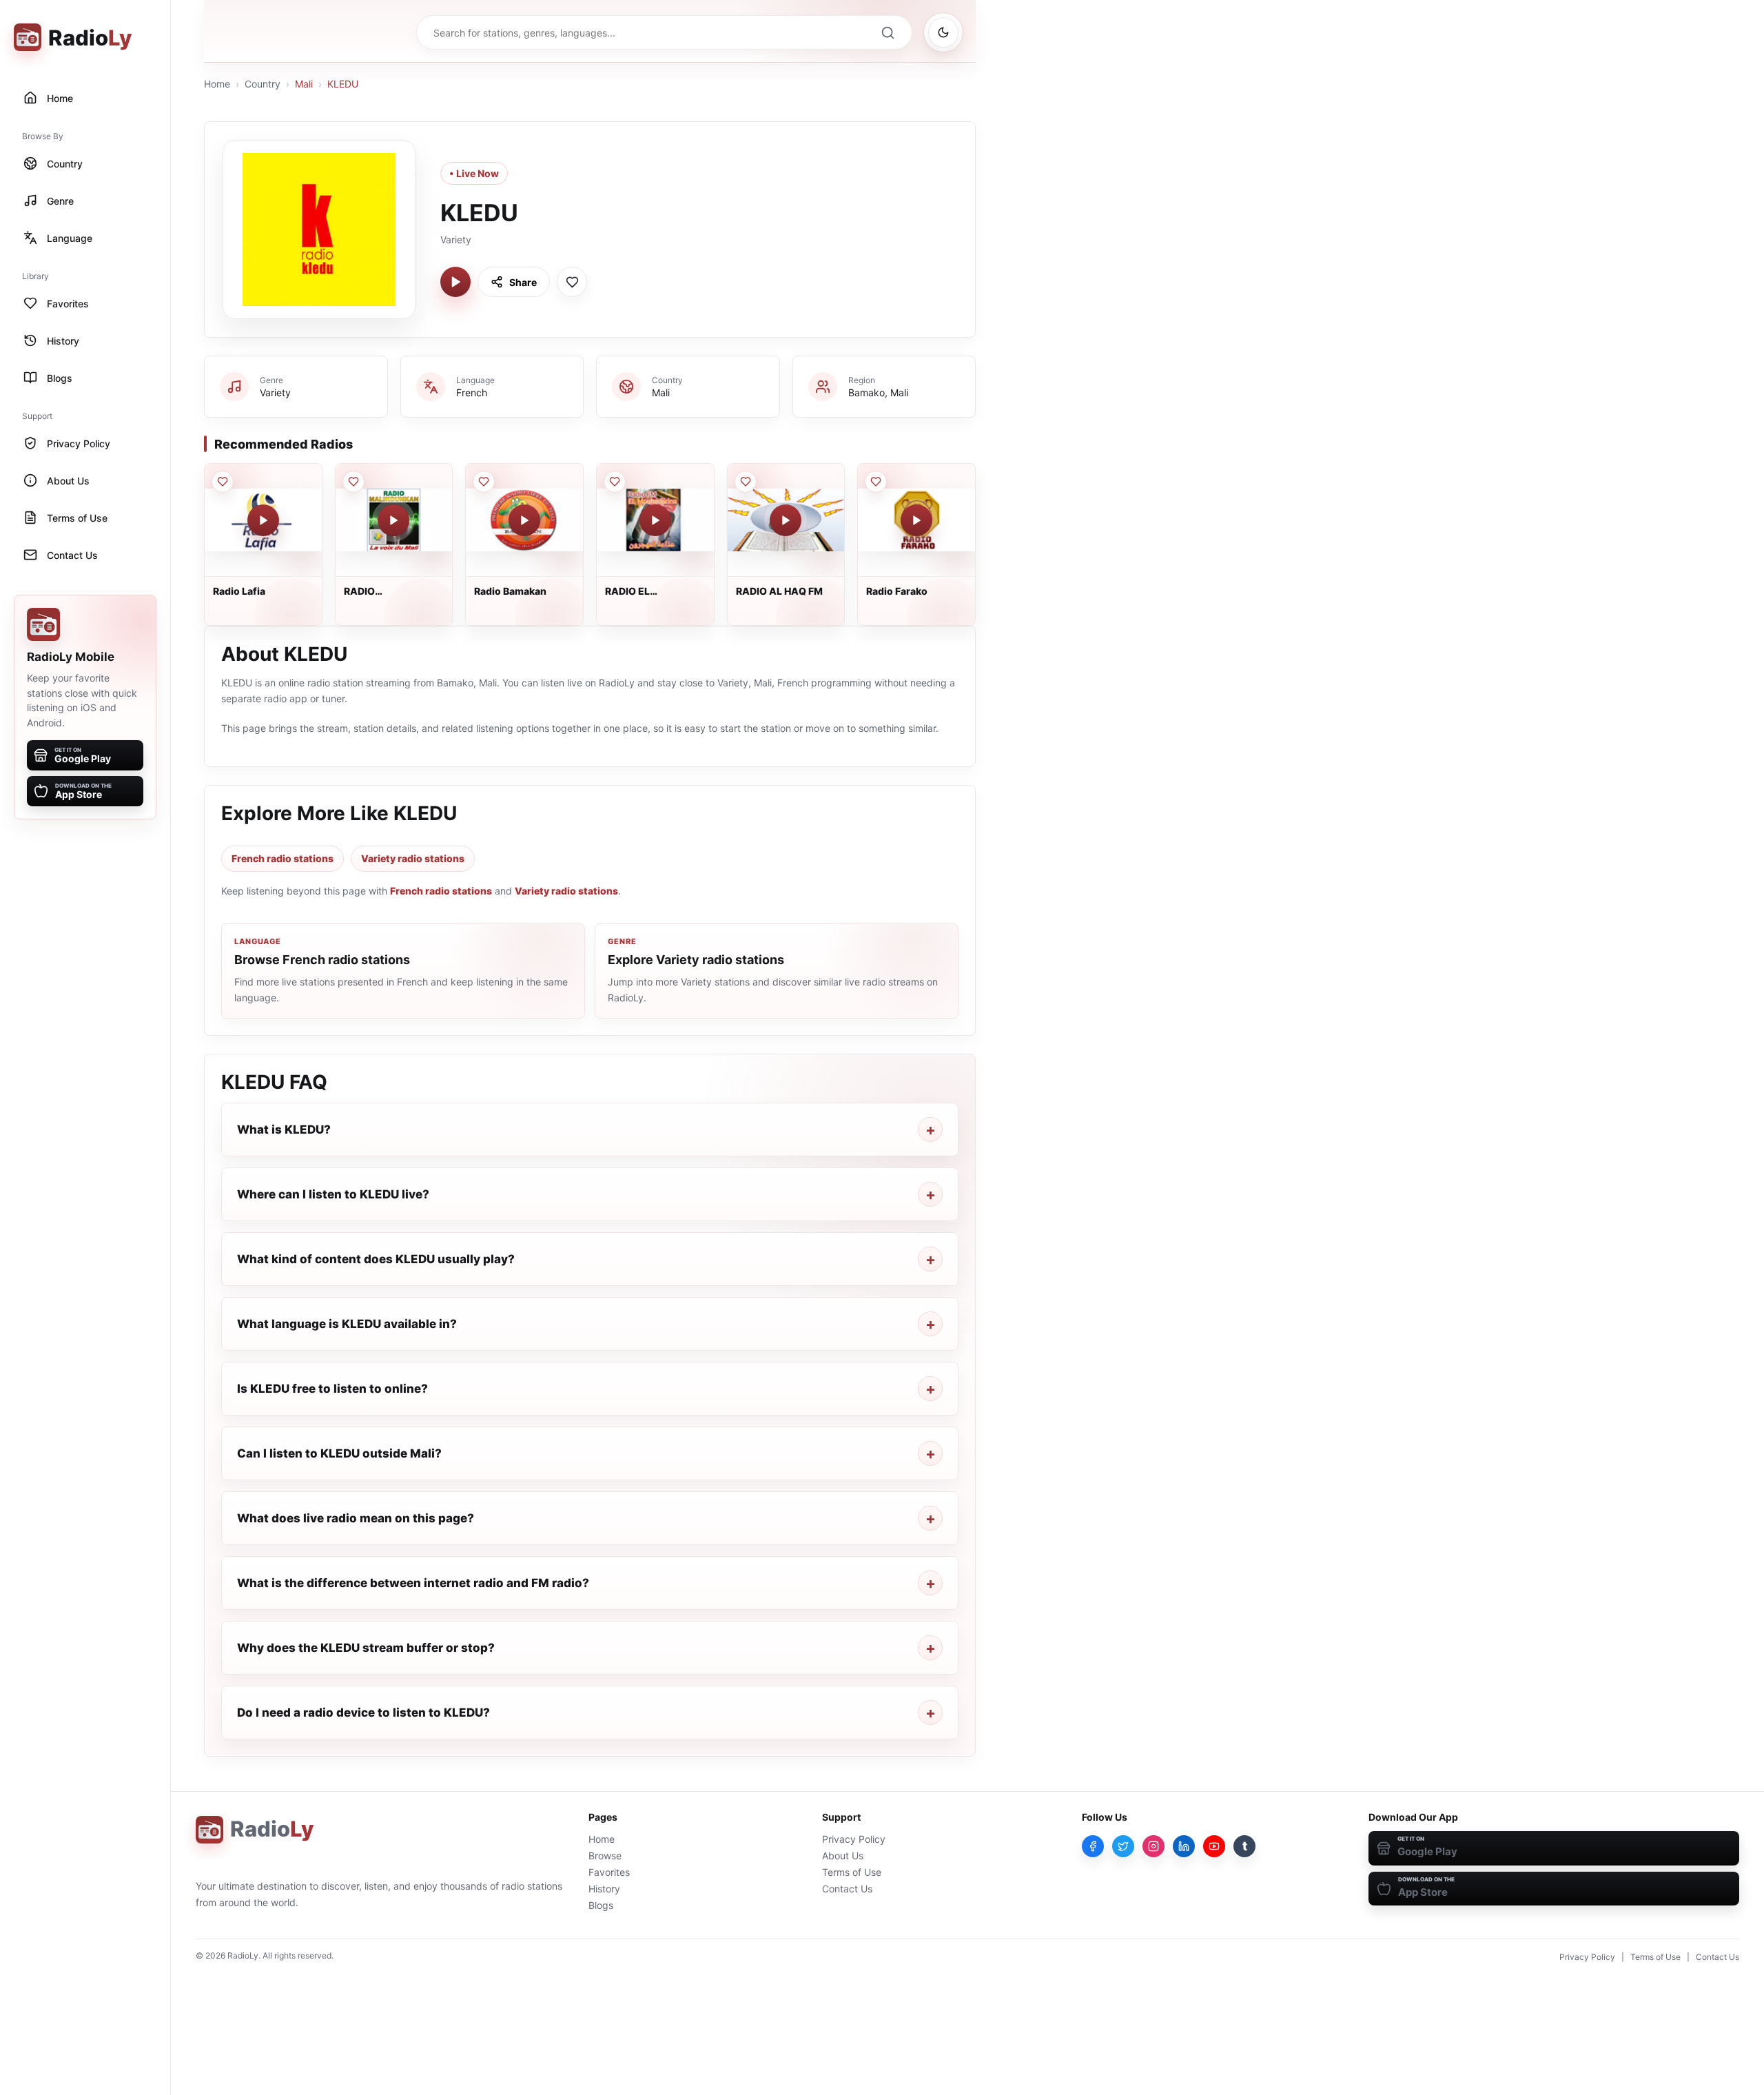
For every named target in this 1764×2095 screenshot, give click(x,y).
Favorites (609, 1872)
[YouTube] (1214, 1846)
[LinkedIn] (1184, 1846)
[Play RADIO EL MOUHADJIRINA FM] (655, 520)
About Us (843, 1856)
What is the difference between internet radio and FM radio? (413, 1583)
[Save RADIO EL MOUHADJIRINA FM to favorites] (615, 482)
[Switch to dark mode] (943, 32)
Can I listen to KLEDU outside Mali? (339, 1453)
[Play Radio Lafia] (263, 520)
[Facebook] (1093, 1846)
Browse (605, 1856)
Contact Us (847, 1889)
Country (263, 84)
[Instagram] (1153, 1846)
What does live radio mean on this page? (356, 1518)
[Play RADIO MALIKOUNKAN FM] (393, 520)
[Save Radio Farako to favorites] (876, 482)
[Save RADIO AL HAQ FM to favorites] (746, 482)
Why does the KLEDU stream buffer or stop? (366, 1648)
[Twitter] (1123, 1846)
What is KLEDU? (284, 1130)
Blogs (601, 1905)
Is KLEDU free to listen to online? (332, 1389)
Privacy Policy (854, 1839)
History (604, 1889)
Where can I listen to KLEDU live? (333, 1194)
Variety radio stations (413, 858)
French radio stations (283, 858)
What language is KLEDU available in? (347, 1324)
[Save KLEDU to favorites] (572, 282)
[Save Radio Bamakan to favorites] (484, 482)
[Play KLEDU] (455, 282)
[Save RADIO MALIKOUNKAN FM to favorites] (353, 482)
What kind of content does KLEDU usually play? (376, 1259)
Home (217, 84)
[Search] (888, 32)
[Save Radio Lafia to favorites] (223, 482)
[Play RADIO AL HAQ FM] (786, 520)
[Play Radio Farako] (916, 520)
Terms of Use (852, 1872)
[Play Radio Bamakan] (524, 520)
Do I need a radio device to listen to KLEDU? (363, 1713)
